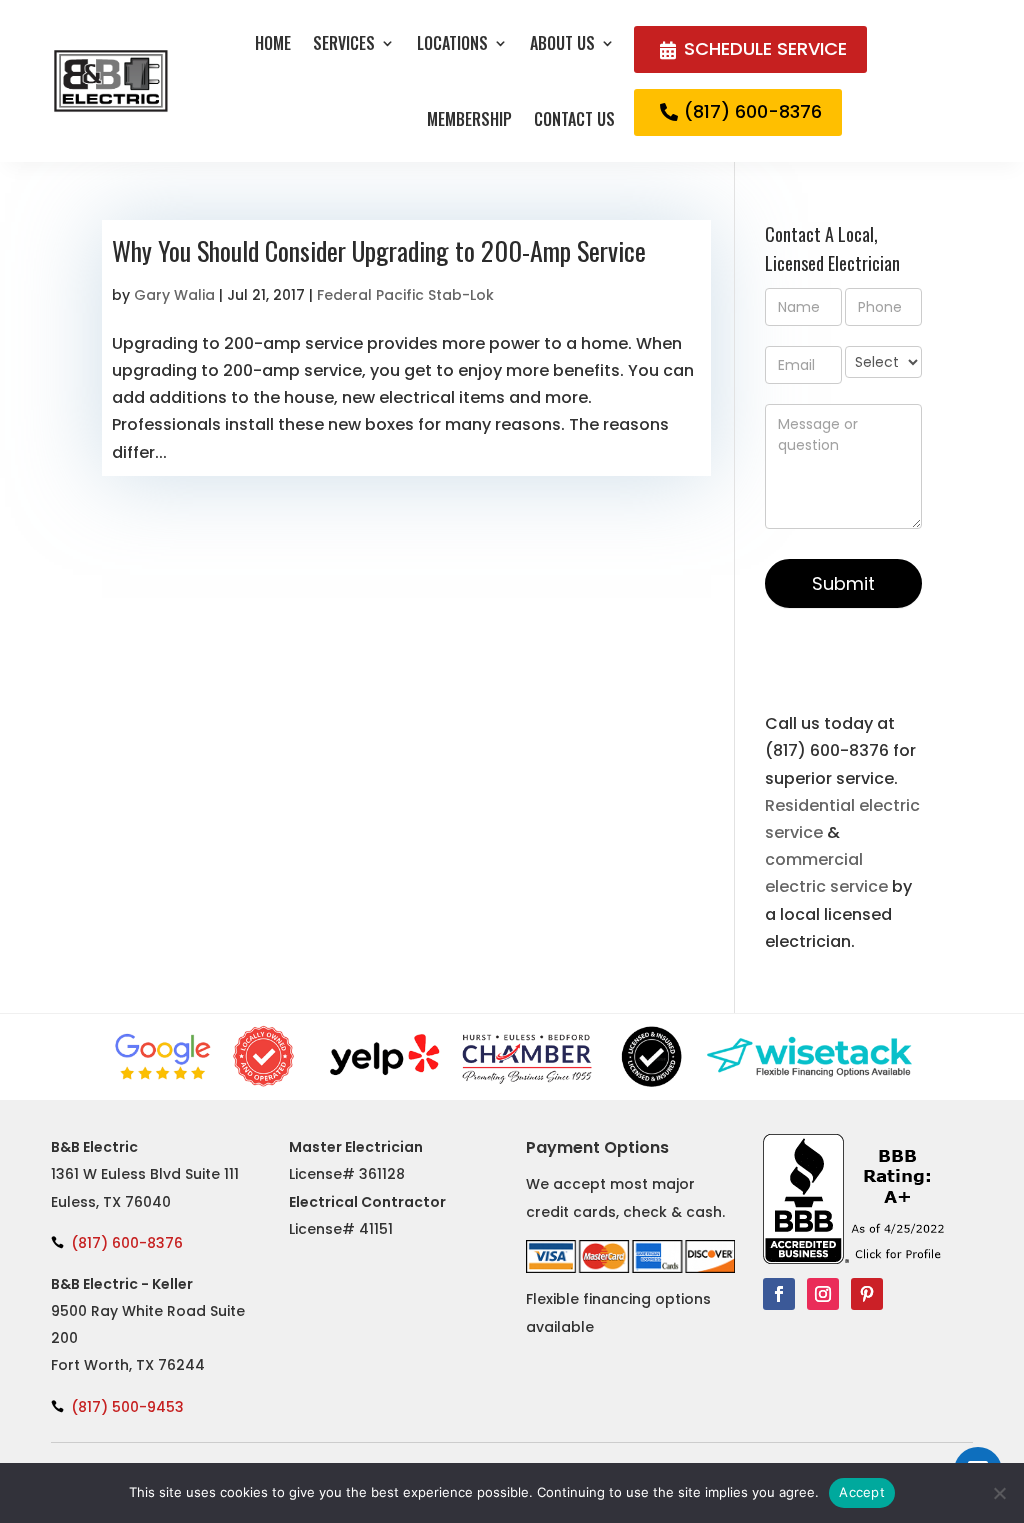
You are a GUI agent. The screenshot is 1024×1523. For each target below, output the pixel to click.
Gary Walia (174, 295)
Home (273, 43)
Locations (452, 43)
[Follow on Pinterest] (867, 1294)
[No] (999, 1493)
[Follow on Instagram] (823, 1294)
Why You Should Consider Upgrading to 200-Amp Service (379, 250)
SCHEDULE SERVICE (765, 48)
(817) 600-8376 (753, 111)
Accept (862, 1492)
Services (344, 43)
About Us (562, 43)
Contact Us (574, 119)
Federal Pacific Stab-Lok (405, 295)
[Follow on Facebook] (779, 1294)
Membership (469, 119)
